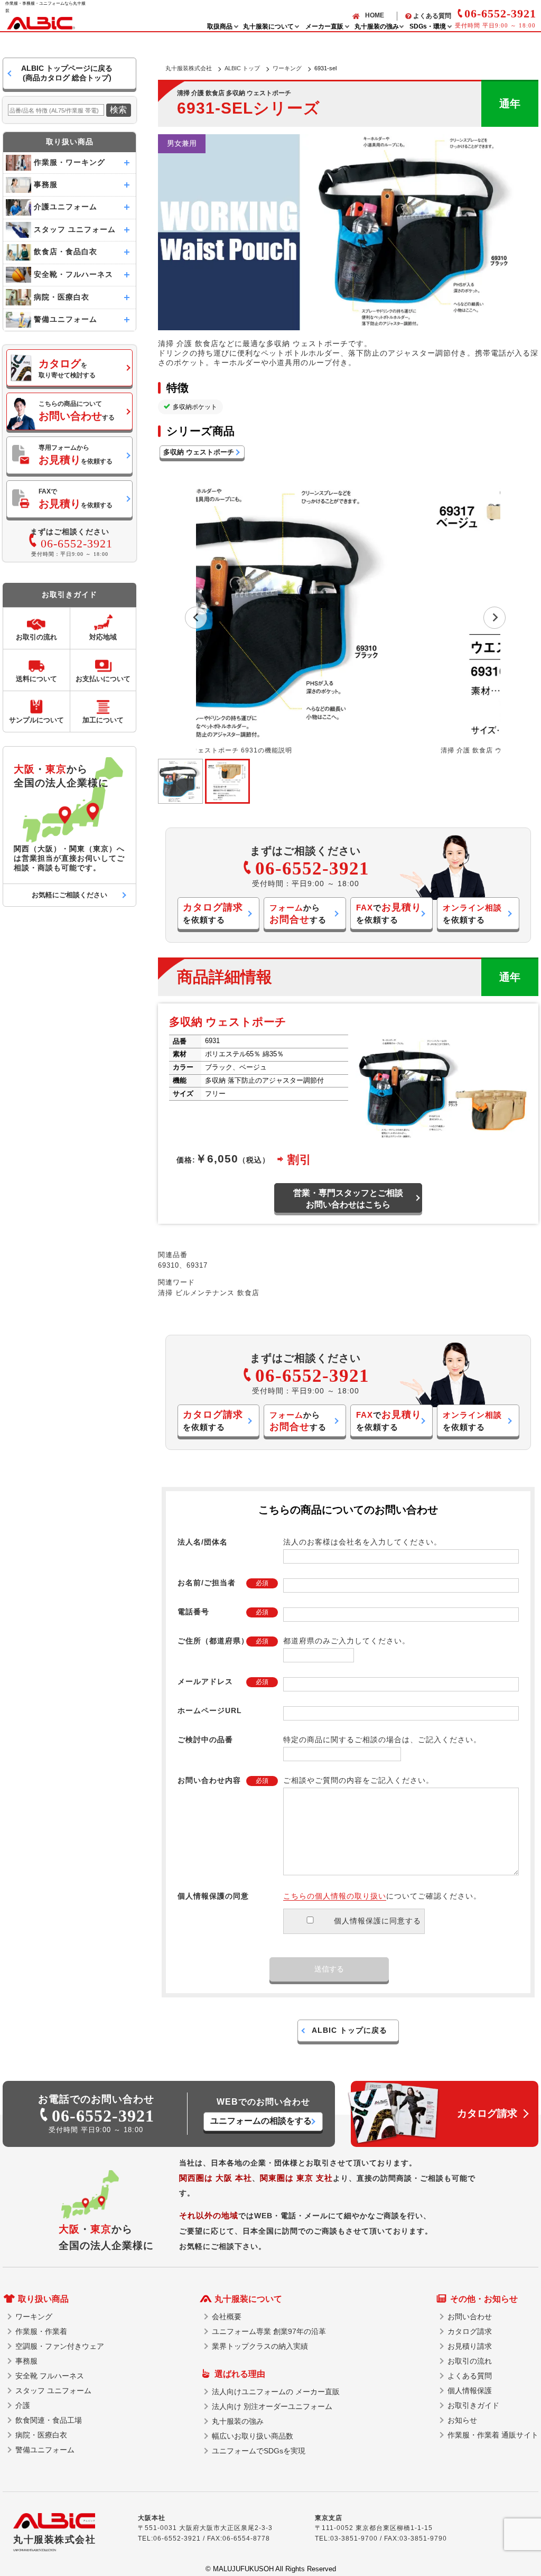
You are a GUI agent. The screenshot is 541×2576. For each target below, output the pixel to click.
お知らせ (462, 2420)
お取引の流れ (470, 2361)
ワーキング (287, 68)
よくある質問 (432, 16)
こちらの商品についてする (77, 411)
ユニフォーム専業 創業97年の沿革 (269, 2331)
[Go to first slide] (495, 618)
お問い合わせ (470, 2317)
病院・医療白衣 (41, 2435)
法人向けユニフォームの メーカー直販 (276, 2392)
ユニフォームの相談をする (261, 2121)
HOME (375, 15)
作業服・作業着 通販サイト (493, 2435)
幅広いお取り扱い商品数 (253, 2436)
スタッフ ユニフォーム (53, 2391)
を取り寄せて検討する (67, 368)
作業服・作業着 (41, 2331)
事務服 (26, 2361)
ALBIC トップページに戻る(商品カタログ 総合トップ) (67, 73)
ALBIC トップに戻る (349, 2030)
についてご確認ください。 (382, 1896)
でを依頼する (389, 913)
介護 (23, 2405)
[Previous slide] (196, 618)
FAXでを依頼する (76, 499)
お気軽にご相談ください (69, 895)
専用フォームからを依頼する (76, 455)
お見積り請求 (470, 2346)
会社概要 (227, 2317)
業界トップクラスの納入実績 (260, 2346)
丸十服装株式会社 (189, 68)
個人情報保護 (470, 2391)
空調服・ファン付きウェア (60, 2346)
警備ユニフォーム (45, 2450)
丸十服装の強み (238, 2421)
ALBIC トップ (242, 68)
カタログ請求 (470, 2331)
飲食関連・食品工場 (49, 2420)
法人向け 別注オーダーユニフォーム (272, 2406)
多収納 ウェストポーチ (199, 452)
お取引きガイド (473, 2405)
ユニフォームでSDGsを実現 (259, 2451)
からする (298, 914)
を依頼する (213, 913)
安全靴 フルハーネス (50, 2376)
